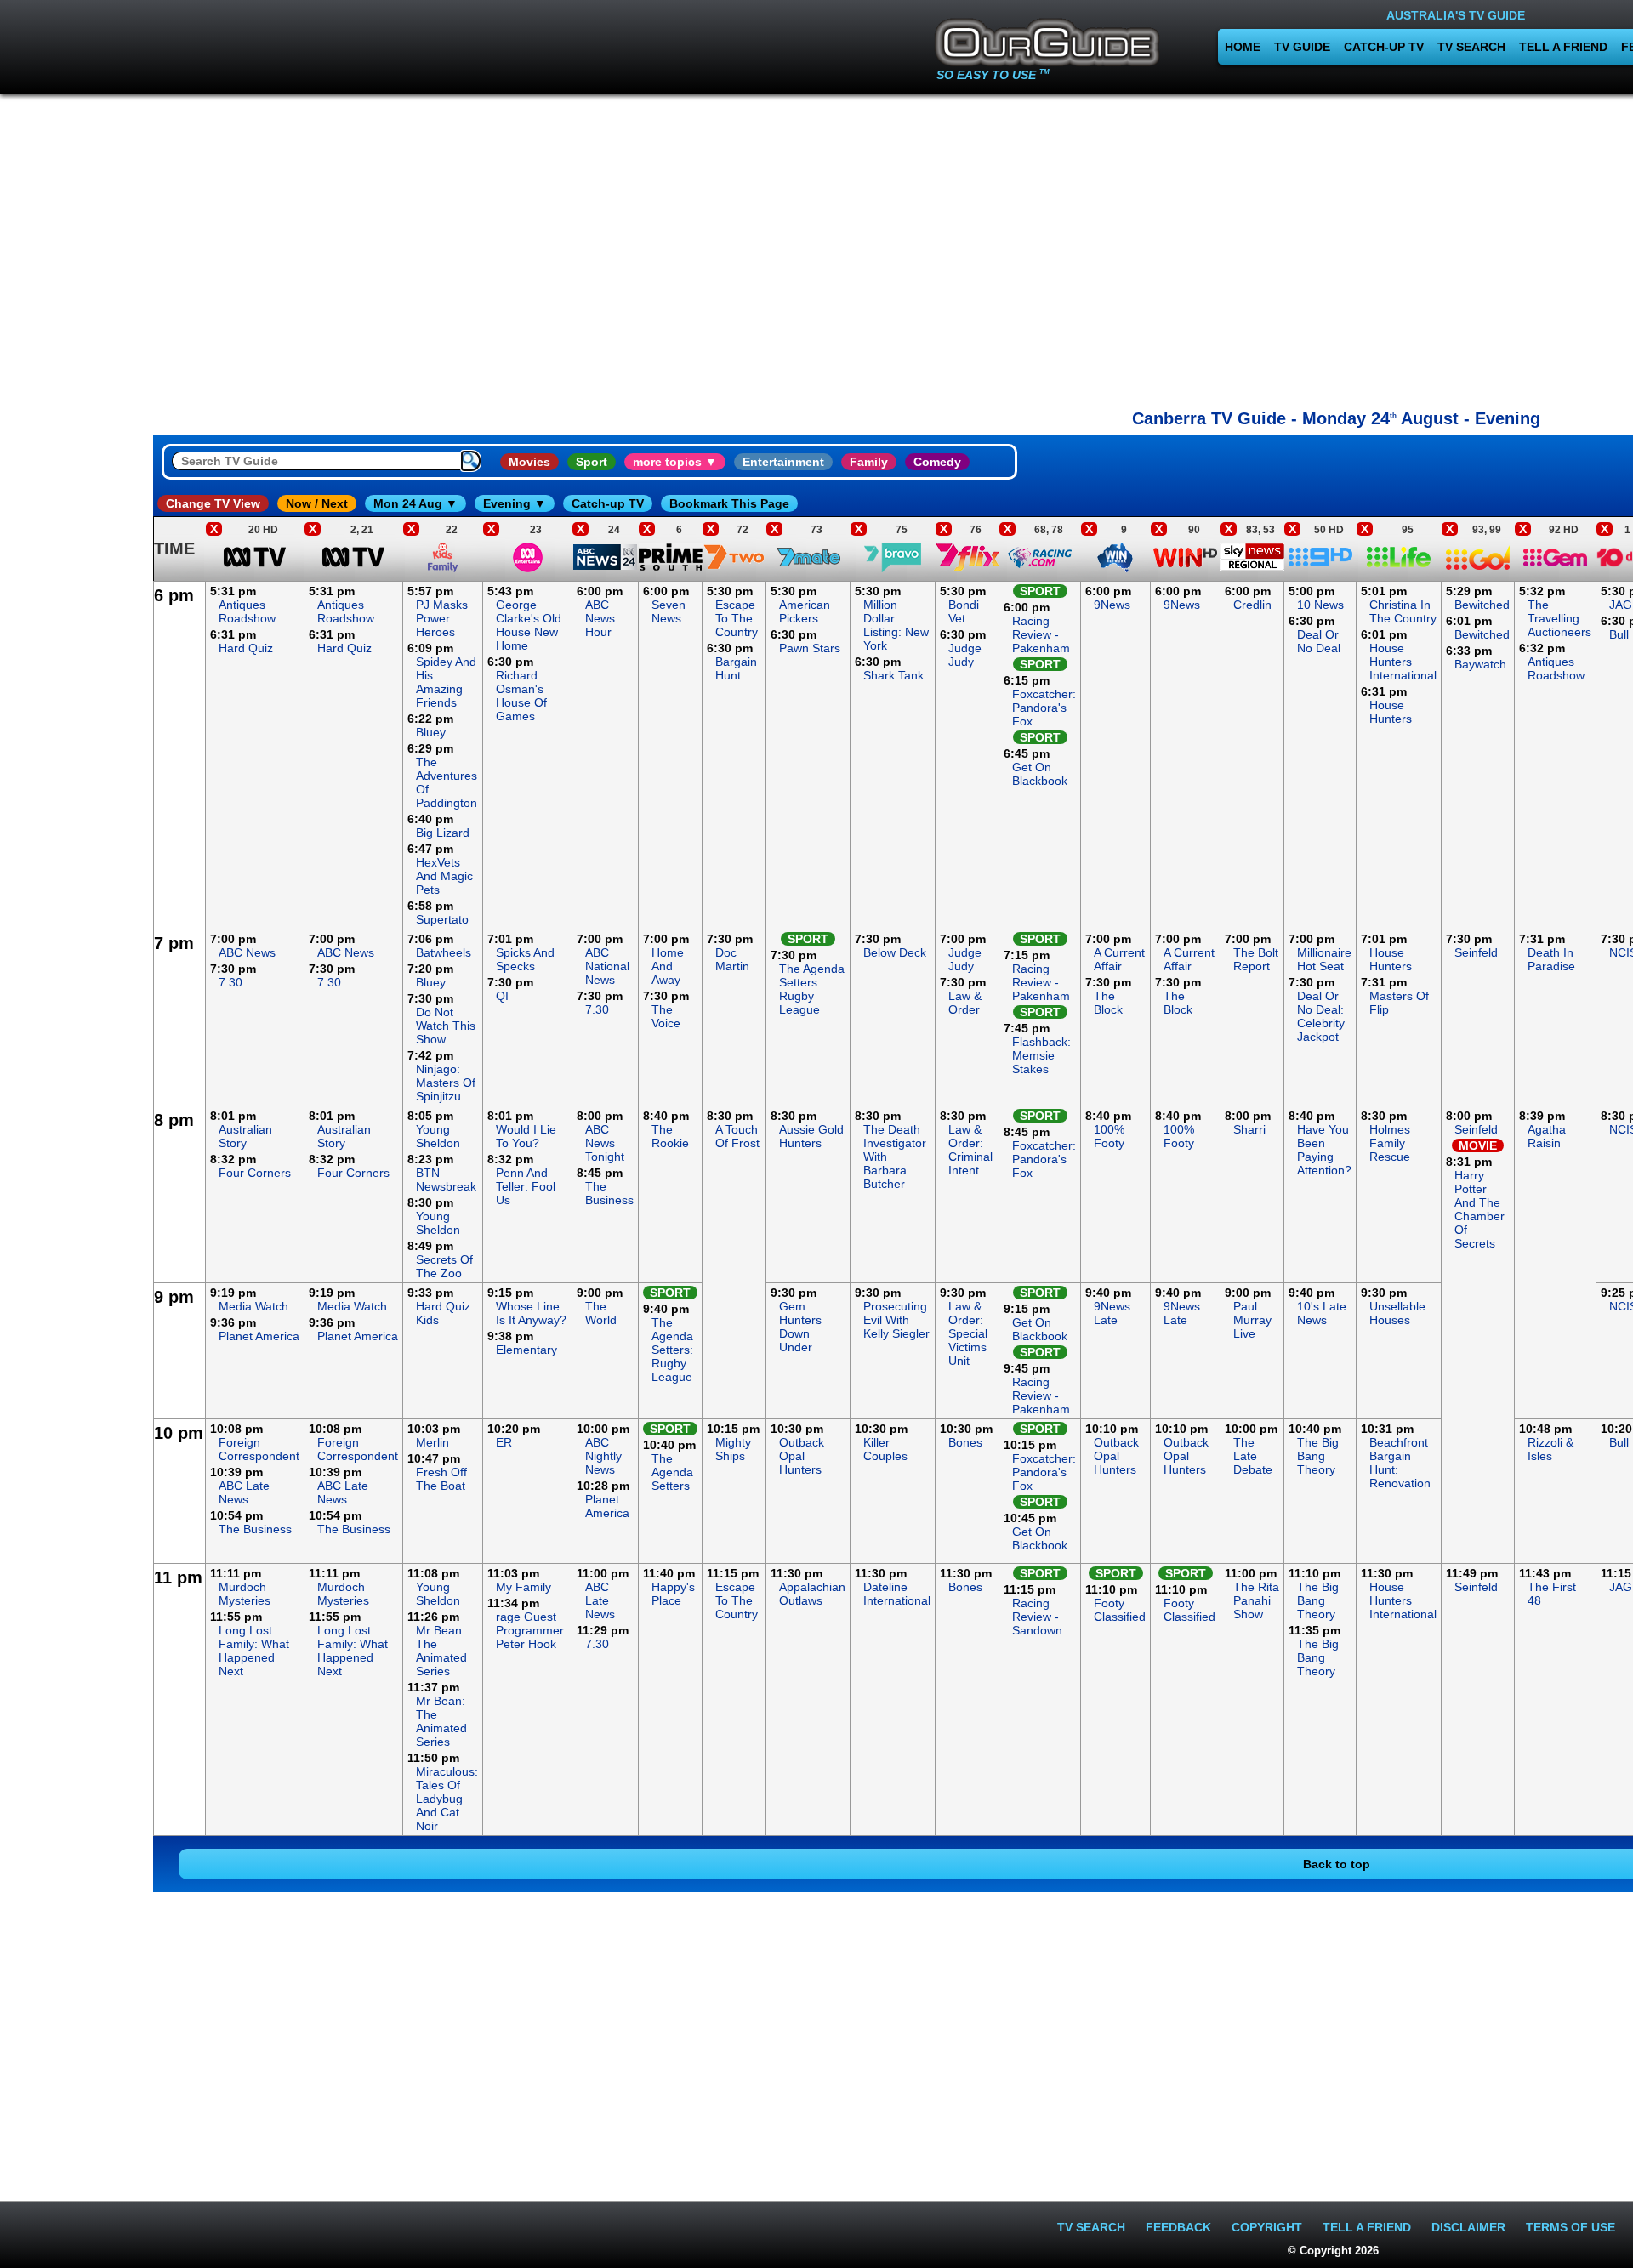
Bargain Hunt (736, 668)
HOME (1243, 47)
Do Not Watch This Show (446, 1026)
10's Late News (1322, 1313)
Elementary (526, 1350)
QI (502, 996)
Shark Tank (893, 675)
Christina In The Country (1403, 611)
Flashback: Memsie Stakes (1041, 1055)
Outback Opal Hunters (802, 1456)
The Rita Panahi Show (1256, 1600)
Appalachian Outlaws (812, 1594)
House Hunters (1391, 712)
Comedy (937, 462)
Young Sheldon (438, 1136)
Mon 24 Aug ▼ (415, 503)
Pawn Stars (810, 648)
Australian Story (245, 1136)
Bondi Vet (964, 611)
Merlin (432, 1442)
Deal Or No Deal (1319, 641)
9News (1112, 605)
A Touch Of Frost (737, 1136)
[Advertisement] (77, 837)
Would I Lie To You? (526, 1136)
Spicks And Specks (525, 959)
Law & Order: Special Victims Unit (968, 1333)
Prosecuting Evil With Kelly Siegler (896, 1320)
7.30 (230, 982)
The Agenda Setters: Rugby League (812, 989)
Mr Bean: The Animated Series (441, 1651)
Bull (1619, 634)
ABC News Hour (600, 618)
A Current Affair (1119, 959)
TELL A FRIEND (1563, 47)
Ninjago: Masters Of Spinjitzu (446, 1083)
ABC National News (607, 966)
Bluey (431, 732)
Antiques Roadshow (247, 611)
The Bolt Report (1256, 959)
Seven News (669, 611)
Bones (965, 1442)
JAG (1621, 605)
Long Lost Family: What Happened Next (254, 1651)
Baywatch (1480, 664)
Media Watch (253, 1306)
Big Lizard (443, 833)
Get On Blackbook (1040, 774)
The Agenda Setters (672, 1472)
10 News (1320, 605)
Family (869, 462)
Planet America (259, 1336)
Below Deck (895, 952)
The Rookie (670, 1136)
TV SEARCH (1471, 47)
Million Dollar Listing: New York (896, 625)
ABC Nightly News (603, 1456)
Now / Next (317, 503)
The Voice (666, 1016)
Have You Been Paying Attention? (1324, 1150)
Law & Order (965, 1003)
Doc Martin (732, 959)
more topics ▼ (675, 462)
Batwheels (444, 952)
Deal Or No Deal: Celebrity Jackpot (1321, 1016)
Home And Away (668, 966)
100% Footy (1109, 1136)
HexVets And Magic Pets (444, 876)
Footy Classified (1120, 1610)
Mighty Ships (733, 1449)
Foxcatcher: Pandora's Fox (1044, 708)
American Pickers (805, 611)
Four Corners (255, 1173)
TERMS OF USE (1570, 2227)
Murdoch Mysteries (245, 1594)
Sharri (1249, 1129)
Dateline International (897, 1594)
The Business (609, 1193)
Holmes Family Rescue (1390, 1143)
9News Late (1112, 1313)
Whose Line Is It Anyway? (531, 1313)
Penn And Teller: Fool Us (526, 1186)
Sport (592, 462)
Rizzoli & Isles (1550, 1449)
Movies (529, 462)
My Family (523, 1587)
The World (601, 1313)
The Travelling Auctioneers (1559, 618)
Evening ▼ (515, 503)
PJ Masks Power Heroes (442, 618)
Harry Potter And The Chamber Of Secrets (1479, 1209)
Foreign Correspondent (259, 1449)
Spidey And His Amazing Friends (446, 682)
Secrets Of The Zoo (444, 1266)
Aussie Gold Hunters (811, 1136)
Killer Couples (885, 1449)
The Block (1108, 1003)
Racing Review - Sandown (1037, 1617)
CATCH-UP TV (1384, 47)
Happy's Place (673, 1594)
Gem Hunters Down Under (800, 1327)
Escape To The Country (737, 618)
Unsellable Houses (1397, 1313)
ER (504, 1442)
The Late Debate (1253, 1456)
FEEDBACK (1178, 2227)
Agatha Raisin (1547, 1136)
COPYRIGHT (1267, 2227)
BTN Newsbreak (446, 1179)
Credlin (1252, 605)
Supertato (442, 919)
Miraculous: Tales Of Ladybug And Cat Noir (447, 1799)
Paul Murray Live (1252, 1320)
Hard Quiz (246, 648)
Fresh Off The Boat (441, 1479)
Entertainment (783, 462)
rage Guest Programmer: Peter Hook (532, 1630)
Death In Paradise (1551, 959)
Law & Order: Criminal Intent (970, 1150)
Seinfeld (1476, 952)
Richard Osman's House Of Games (521, 696)
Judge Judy (965, 655)
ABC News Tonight (605, 1143)
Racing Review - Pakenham (1041, 634)
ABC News (247, 952)
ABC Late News (244, 1492)
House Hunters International (1403, 662)
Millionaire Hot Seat (1324, 959)
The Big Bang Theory (1318, 1456)
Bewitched (1482, 605)
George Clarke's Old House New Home (529, 625)
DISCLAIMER (1468, 2227)
